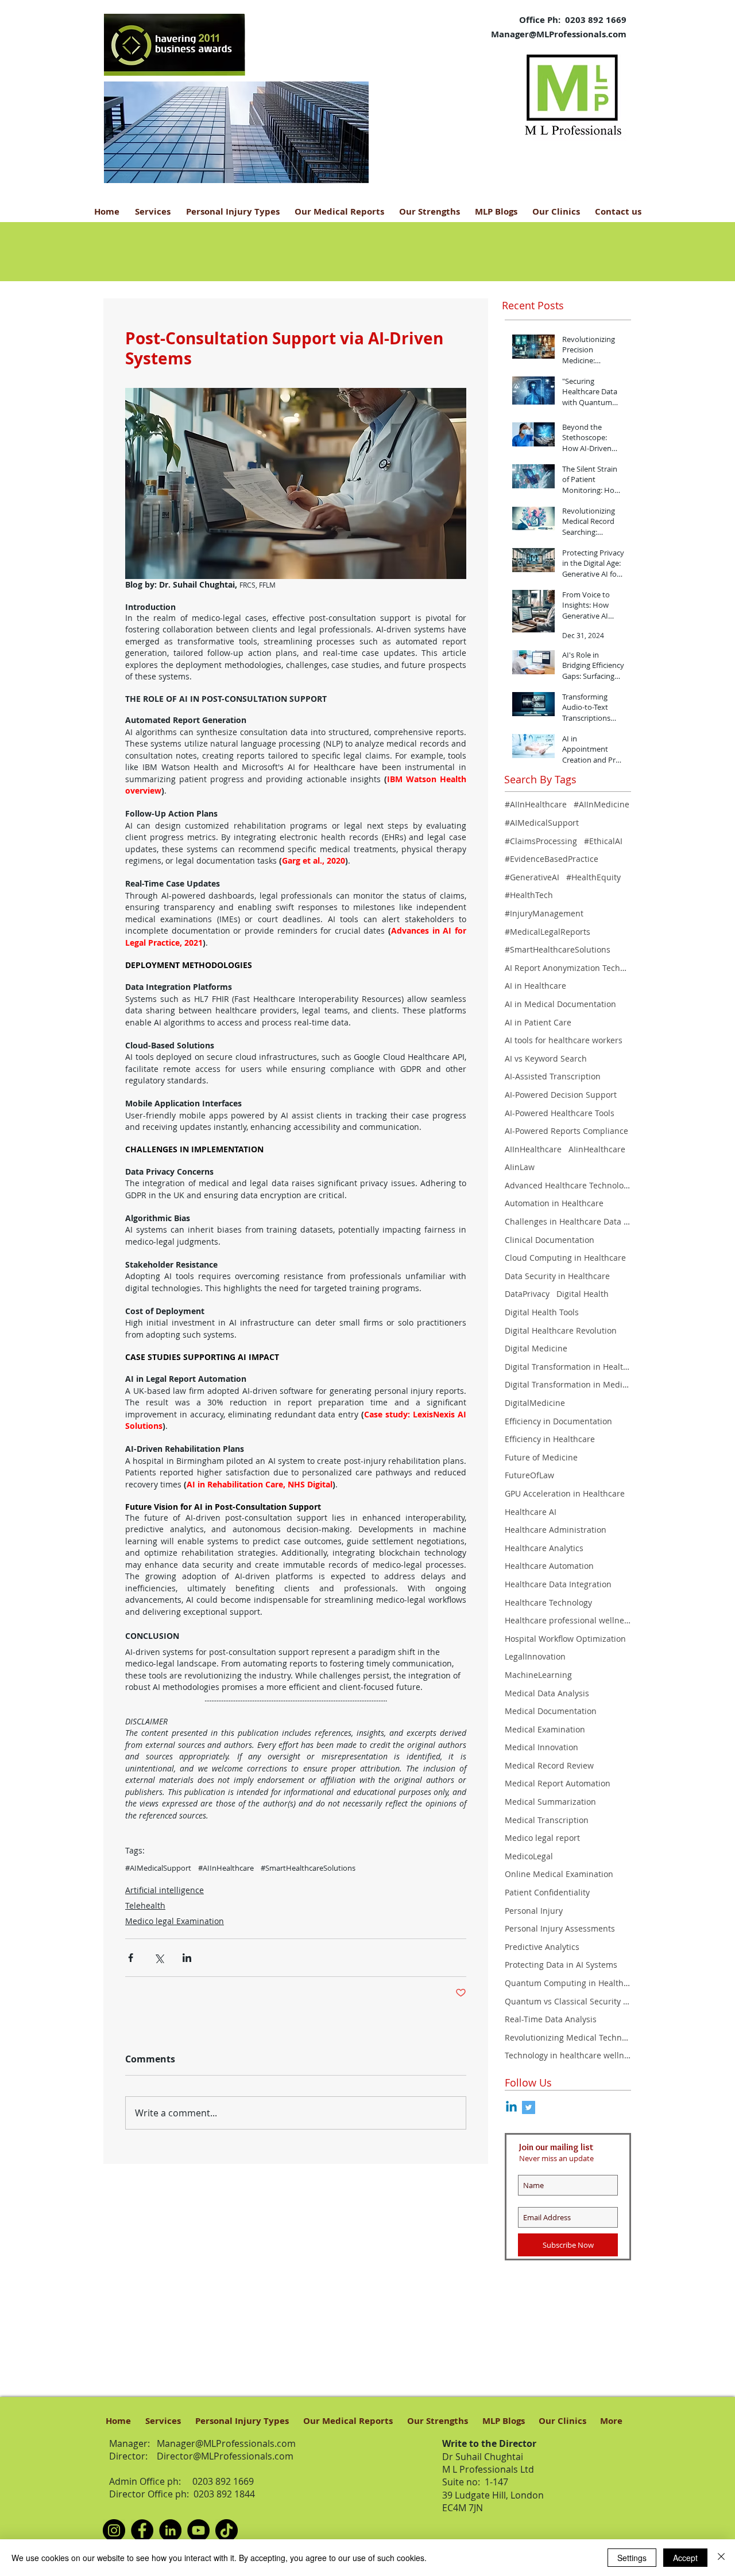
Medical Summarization (550, 1802)
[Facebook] (142, 2530)
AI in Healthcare (535, 986)
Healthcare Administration (556, 1530)
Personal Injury (534, 1911)
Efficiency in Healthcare (550, 1439)
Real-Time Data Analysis (551, 2019)
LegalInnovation (535, 1656)
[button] (241, 132)
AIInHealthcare (533, 1149)
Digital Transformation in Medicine (568, 1384)
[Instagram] (114, 2530)
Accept (685, 2558)
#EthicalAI (603, 841)
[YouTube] (198, 2530)
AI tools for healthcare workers (564, 1040)
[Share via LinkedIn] (187, 1958)
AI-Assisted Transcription (553, 1076)
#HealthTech (529, 895)
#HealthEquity (593, 877)
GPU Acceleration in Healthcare (565, 1493)
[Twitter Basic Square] (529, 2107)
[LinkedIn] (170, 2530)
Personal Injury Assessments (560, 1928)
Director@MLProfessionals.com (225, 2456)
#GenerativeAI (532, 877)
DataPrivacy (527, 1294)
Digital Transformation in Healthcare (568, 1367)
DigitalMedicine (535, 1403)
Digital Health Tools (542, 1312)
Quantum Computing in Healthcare (568, 1983)
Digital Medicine (536, 1348)
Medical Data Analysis (547, 1693)
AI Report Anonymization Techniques (568, 968)
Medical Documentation (551, 1711)
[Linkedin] (511, 2107)
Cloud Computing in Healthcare (565, 1258)
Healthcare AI (531, 1512)
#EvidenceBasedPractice (552, 859)
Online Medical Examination (559, 1874)
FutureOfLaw (529, 1475)
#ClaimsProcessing (541, 841)
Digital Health (583, 1294)
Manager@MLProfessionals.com (559, 34)
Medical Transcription (547, 1820)
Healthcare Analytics (544, 1548)
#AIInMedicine (601, 804)
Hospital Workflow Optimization (565, 1639)
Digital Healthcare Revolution (561, 1330)
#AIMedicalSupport (158, 1868)
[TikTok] (227, 2530)
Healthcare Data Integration (558, 1584)
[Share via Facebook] (131, 1958)
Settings (632, 2558)
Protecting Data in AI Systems (561, 1965)
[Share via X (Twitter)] (159, 1958)
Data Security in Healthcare (557, 1276)
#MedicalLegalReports (548, 932)
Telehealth (145, 1905)
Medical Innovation (541, 1747)
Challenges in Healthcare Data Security (568, 1221)
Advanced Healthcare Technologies (568, 1185)
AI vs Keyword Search (546, 1058)
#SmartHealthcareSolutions (308, 1868)
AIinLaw (520, 1167)
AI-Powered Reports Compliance (566, 1131)
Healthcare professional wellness (568, 1620)
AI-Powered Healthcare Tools (560, 1113)
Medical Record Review (549, 1765)
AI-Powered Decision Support (561, 1095)
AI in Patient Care (538, 1022)
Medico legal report (542, 1838)
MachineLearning (538, 1675)
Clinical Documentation (550, 1240)
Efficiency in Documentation (558, 1421)
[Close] (721, 2558)
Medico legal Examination (175, 1921)
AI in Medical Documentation (560, 1004)
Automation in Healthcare (554, 1203)
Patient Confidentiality (547, 1892)
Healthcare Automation (549, 1566)
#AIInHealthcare (226, 1868)
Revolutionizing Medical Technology (568, 2037)
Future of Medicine (541, 1457)
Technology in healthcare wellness (568, 2055)
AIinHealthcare (597, 1149)
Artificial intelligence (165, 1890)
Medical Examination (545, 1729)
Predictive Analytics (542, 1947)
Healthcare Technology (548, 1602)
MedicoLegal (529, 1856)
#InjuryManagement (544, 913)
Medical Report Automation (558, 1783)
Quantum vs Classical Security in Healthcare (568, 2001)
